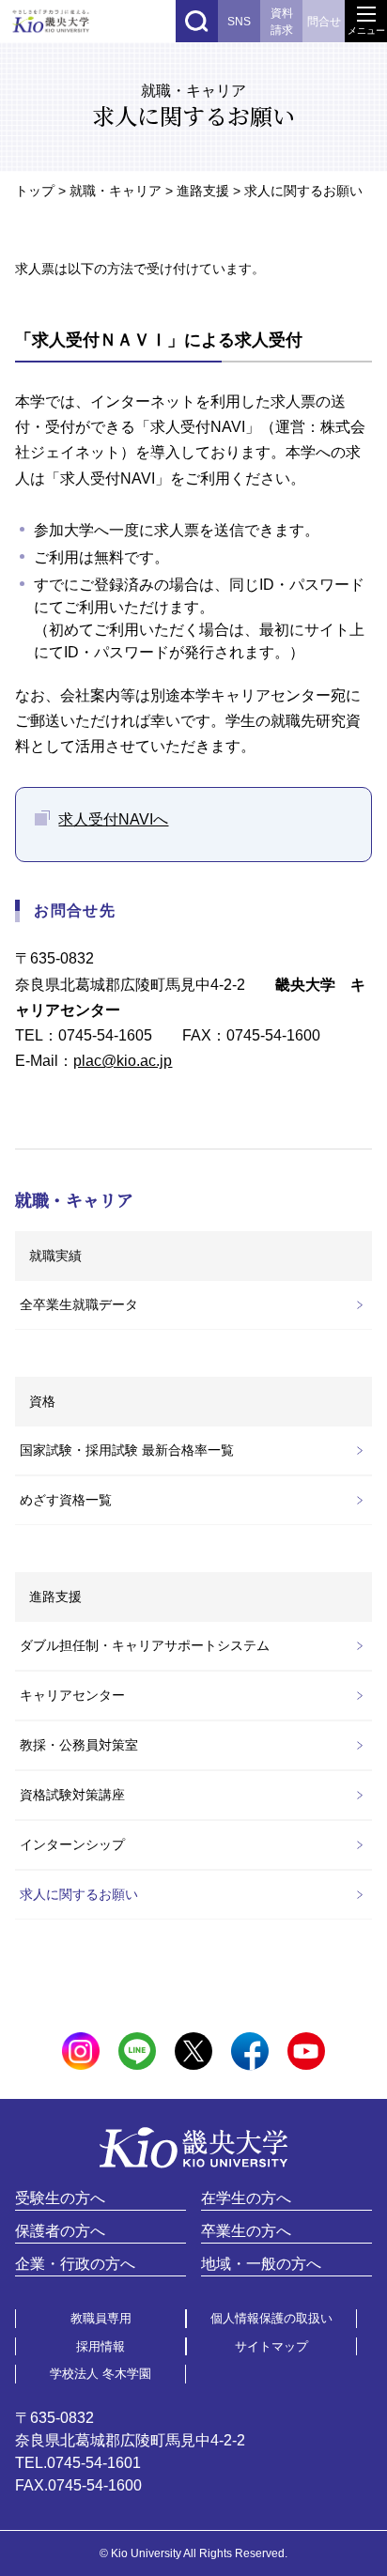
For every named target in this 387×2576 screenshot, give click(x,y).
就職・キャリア (116, 191)
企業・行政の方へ (75, 2264)
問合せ (324, 22)
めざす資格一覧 (66, 1500)
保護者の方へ (60, 2231)
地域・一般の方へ (261, 2264)
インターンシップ (72, 1844)
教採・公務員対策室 (79, 1745)
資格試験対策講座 (72, 1795)
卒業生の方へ (246, 2231)
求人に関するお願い (79, 1894)
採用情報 (101, 2346)
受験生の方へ (60, 2198)
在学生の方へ (246, 2198)
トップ (35, 191)
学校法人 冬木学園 (101, 2374)
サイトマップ (271, 2346)
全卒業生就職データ (79, 1304)
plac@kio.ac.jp (123, 1061)
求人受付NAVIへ (113, 819)
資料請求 (282, 22)
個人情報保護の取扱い (271, 2318)
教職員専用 (101, 2318)
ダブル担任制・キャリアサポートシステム (145, 1645)
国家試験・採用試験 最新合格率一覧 (127, 1450)
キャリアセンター (72, 1695)
